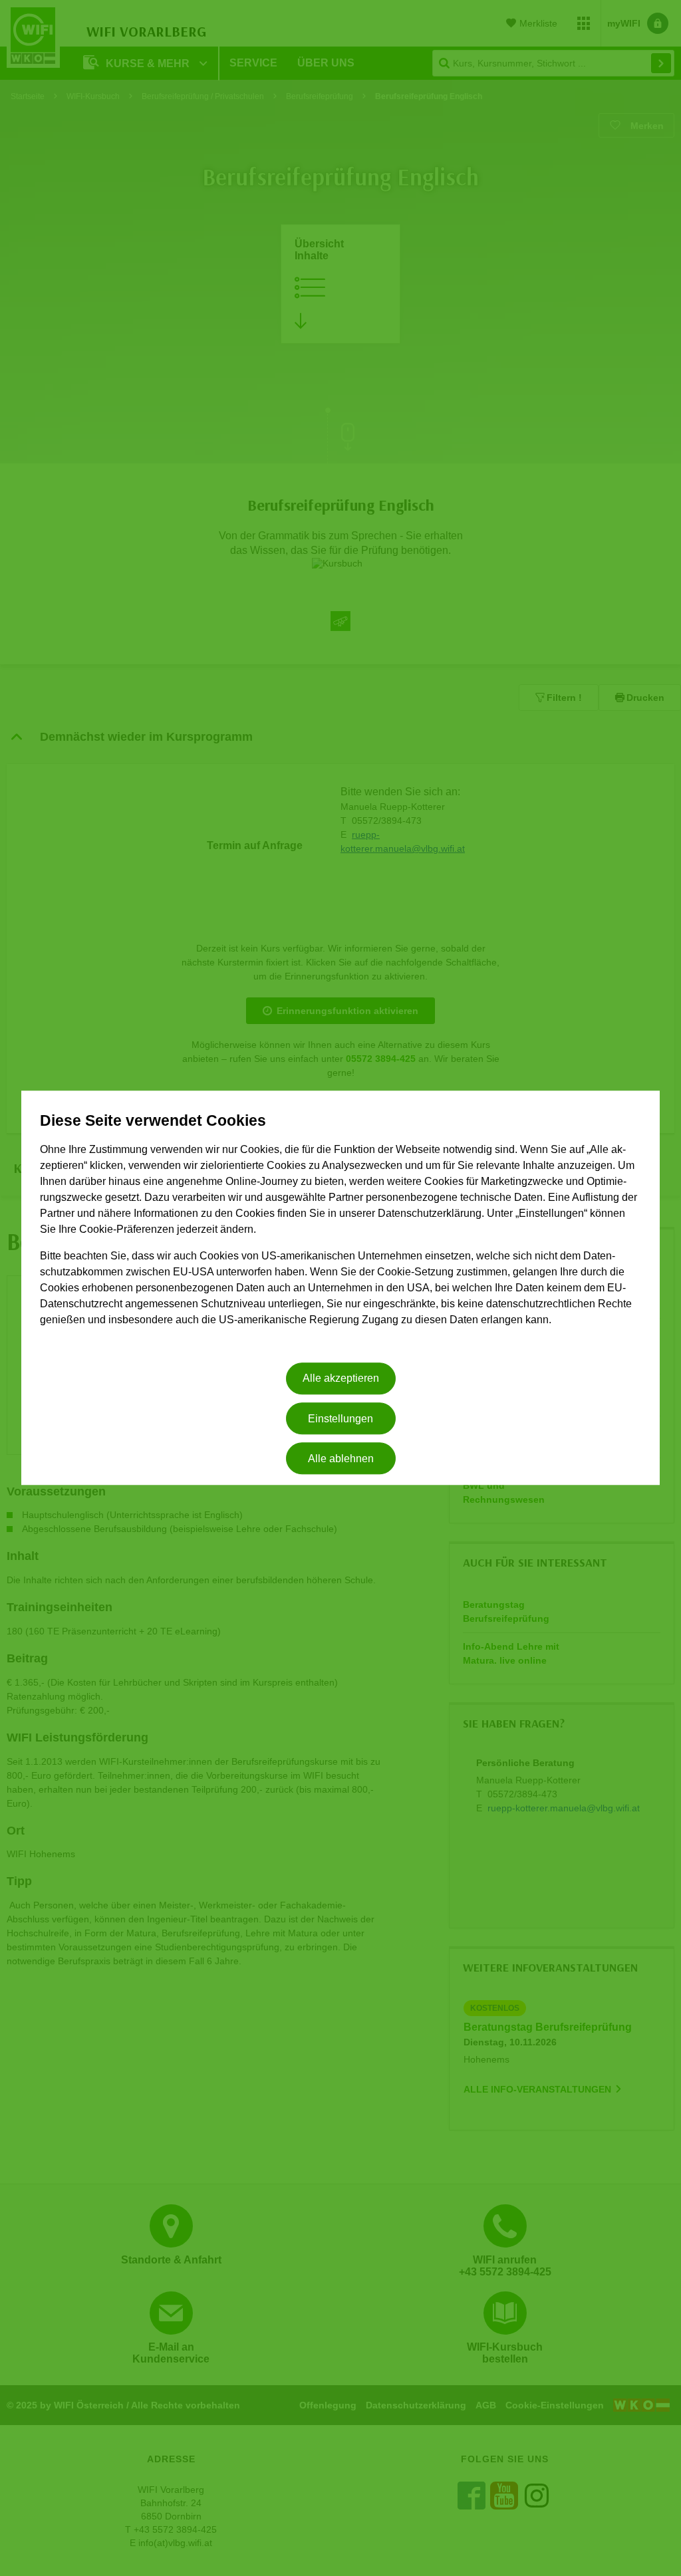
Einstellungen (340, 1419)
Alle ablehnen (341, 1459)
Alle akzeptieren (341, 1379)
